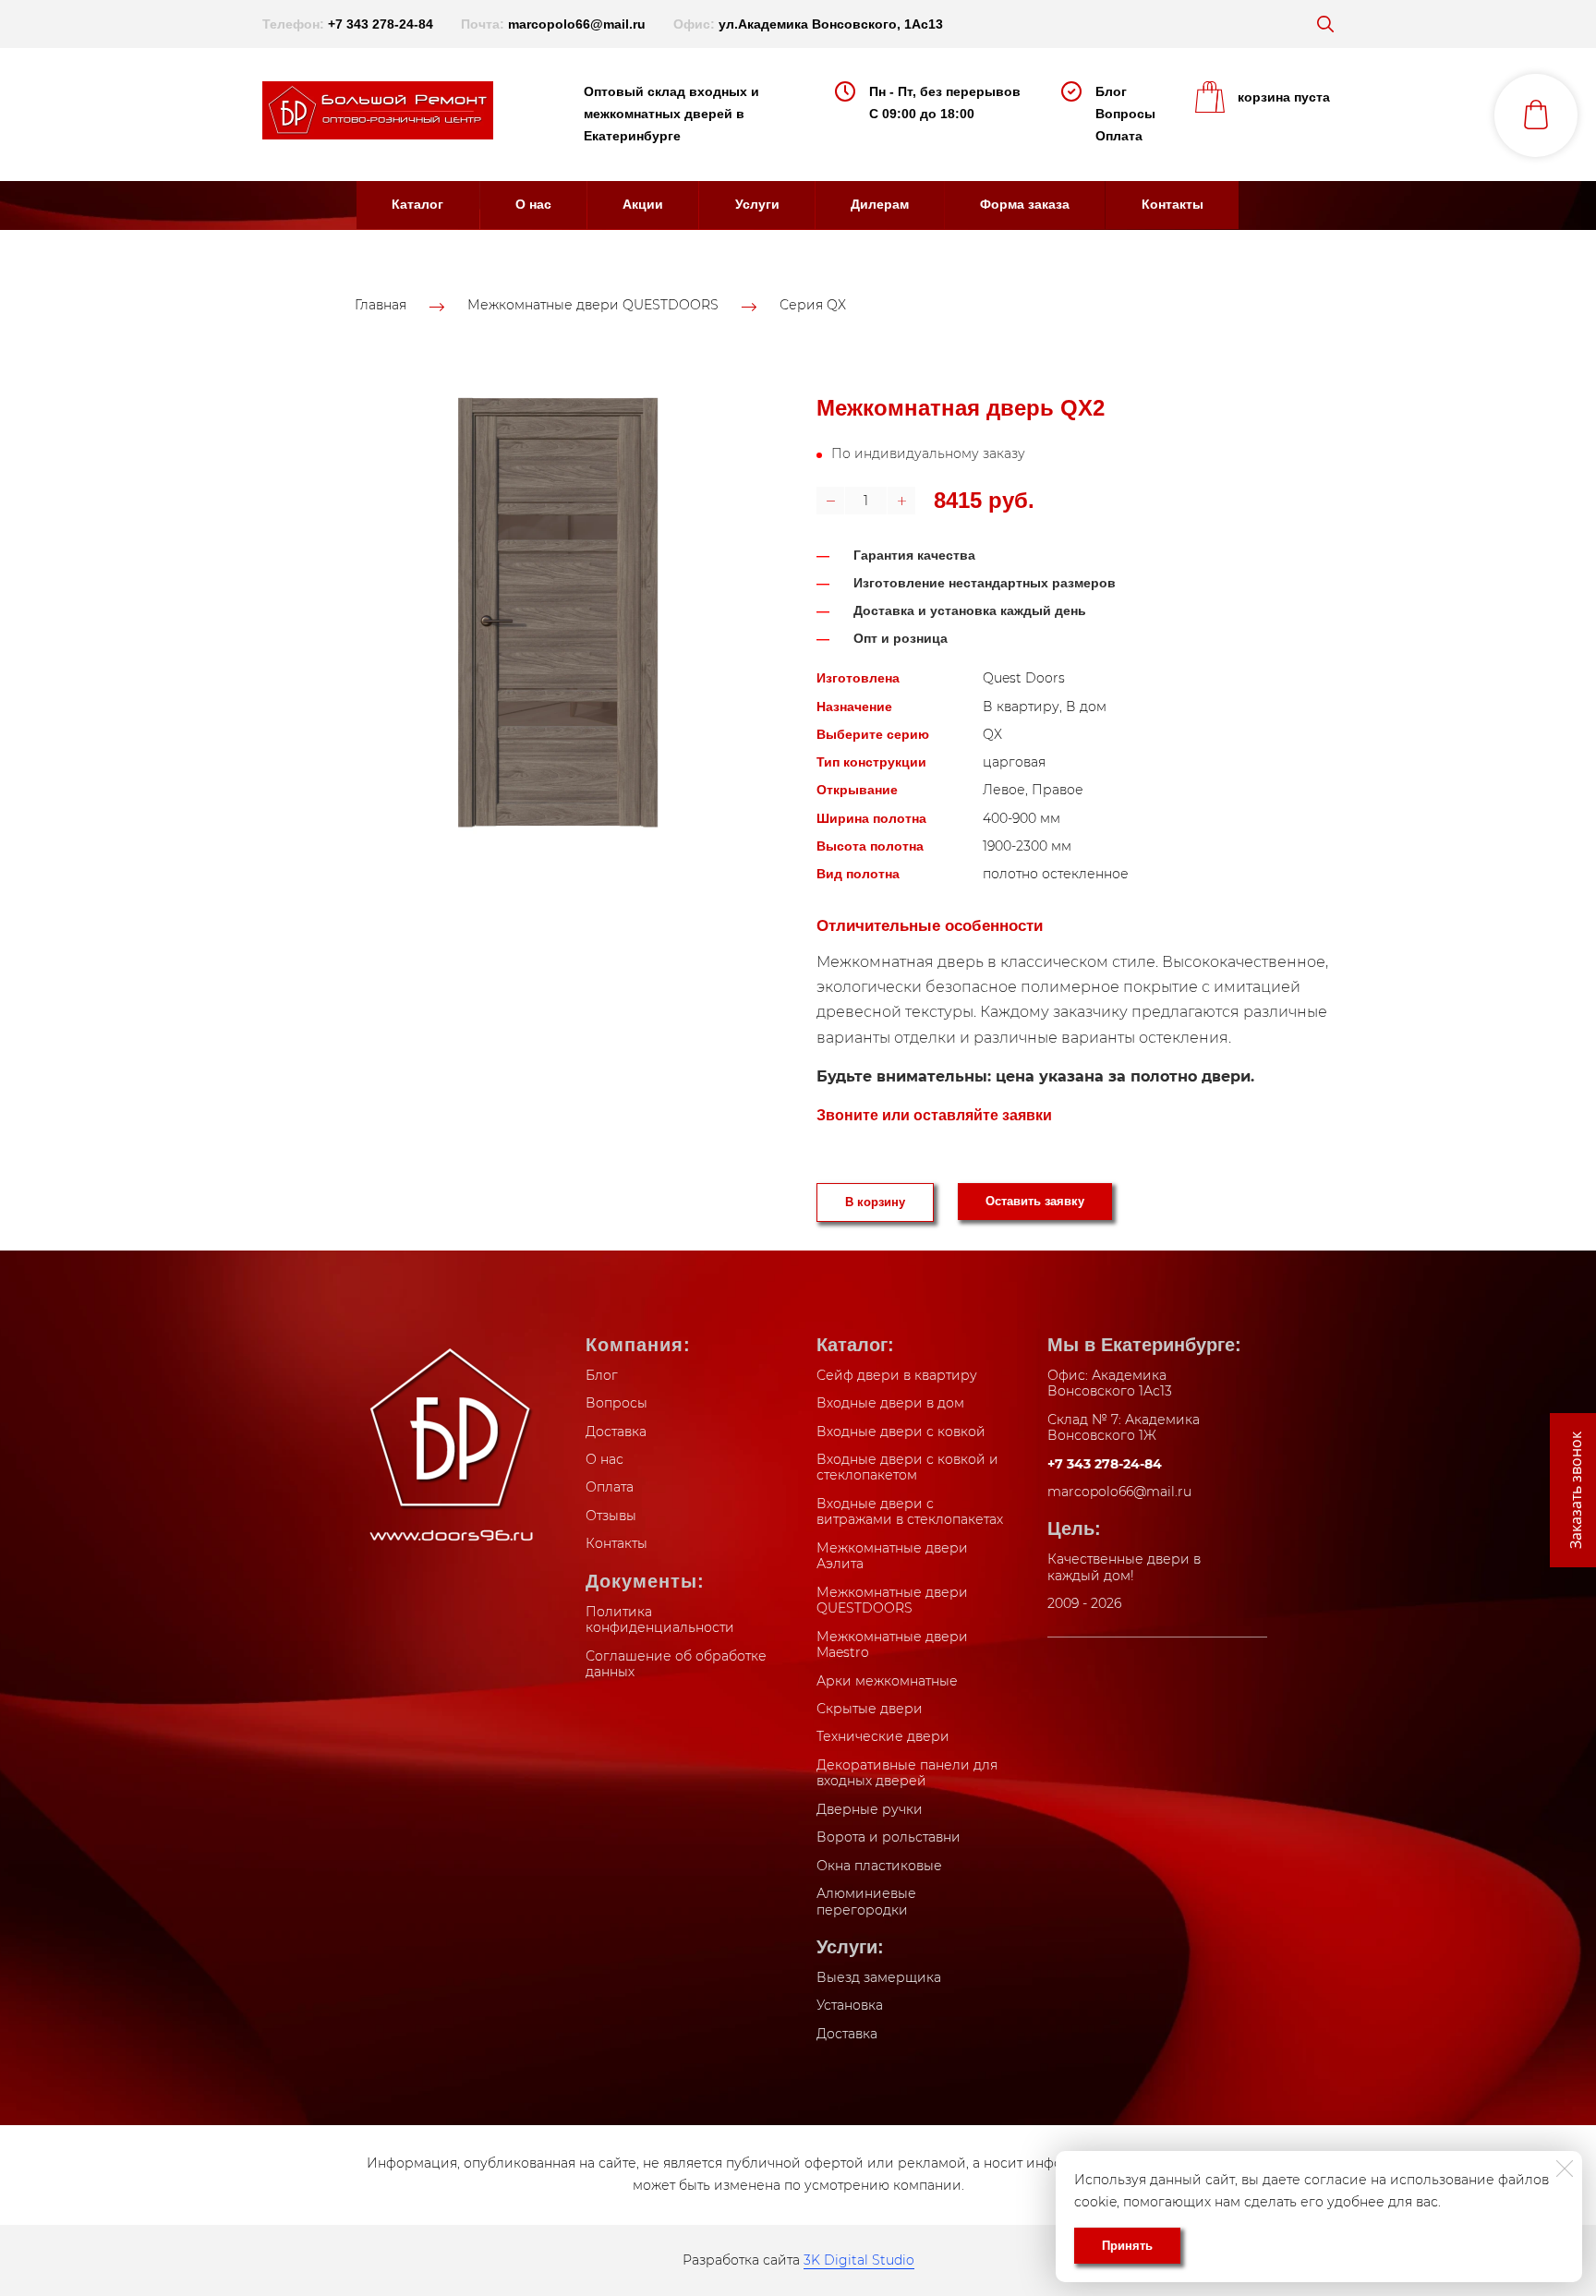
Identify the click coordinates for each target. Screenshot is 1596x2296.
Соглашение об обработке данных (676, 1664)
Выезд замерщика (879, 1977)
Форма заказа (1025, 204)
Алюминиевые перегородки (866, 1902)
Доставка (616, 1432)
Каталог (417, 204)
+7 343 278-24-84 (381, 24)
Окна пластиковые (879, 1866)
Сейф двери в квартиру (897, 1375)
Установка (850, 2005)
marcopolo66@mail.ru (577, 24)
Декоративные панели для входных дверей (907, 1773)
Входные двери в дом (890, 1403)
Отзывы (611, 1516)
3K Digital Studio (859, 2260)
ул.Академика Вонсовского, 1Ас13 (831, 24)
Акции (643, 204)
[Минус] (830, 501)
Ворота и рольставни (889, 1837)
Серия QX (813, 306)
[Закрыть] (1565, 2169)
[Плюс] (901, 501)
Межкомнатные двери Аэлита (892, 1556)
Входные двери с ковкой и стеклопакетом (907, 1468)
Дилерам (880, 204)
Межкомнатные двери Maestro (892, 1645)
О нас (533, 204)
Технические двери (883, 1736)
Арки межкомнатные (887, 1681)
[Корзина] (1536, 115)
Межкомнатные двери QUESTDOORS (593, 306)
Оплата (1119, 136)
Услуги (757, 204)
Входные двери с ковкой (901, 1432)
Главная (381, 306)
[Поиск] (1325, 24)
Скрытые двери (870, 1709)
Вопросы (1125, 114)
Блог (1111, 91)
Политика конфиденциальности (660, 1620)
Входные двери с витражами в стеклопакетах (910, 1512)
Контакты (1173, 204)
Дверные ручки (870, 1809)
